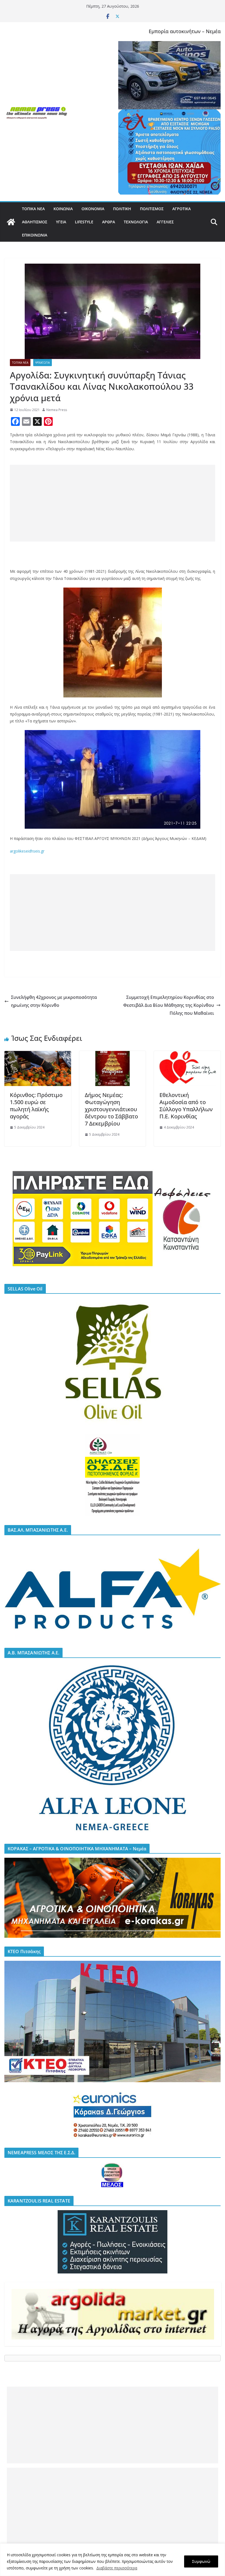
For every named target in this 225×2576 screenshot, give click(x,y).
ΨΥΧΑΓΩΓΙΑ (43, 363)
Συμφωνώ (201, 2561)
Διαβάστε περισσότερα (117, 2568)
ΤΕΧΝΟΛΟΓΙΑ (136, 222)
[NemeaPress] (11, 222)
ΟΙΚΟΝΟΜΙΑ (93, 209)
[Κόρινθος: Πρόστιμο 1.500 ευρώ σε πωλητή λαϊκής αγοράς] (38, 1055)
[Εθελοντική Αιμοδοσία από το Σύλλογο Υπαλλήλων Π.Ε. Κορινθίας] (187, 1055)
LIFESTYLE (84, 222)
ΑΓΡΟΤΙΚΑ (182, 209)
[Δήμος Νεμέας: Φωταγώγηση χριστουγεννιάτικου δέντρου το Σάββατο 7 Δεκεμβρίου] (113, 1055)
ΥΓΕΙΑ (61, 222)
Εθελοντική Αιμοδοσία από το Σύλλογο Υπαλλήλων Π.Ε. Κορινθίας (186, 1106)
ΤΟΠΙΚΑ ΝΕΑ (33, 209)
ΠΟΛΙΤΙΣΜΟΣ (152, 209)
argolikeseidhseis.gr (27, 851)
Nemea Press (57, 410)
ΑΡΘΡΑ (109, 222)
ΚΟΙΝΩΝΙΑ (63, 209)
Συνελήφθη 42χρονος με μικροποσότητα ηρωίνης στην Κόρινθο (54, 1001)
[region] (113, 2560)
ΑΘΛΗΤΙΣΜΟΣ (35, 222)
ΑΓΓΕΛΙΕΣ (165, 222)
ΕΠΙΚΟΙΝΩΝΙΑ (35, 235)
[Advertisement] (113, 503)
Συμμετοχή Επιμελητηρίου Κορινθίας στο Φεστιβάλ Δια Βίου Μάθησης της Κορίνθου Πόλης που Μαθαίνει (169, 1005)
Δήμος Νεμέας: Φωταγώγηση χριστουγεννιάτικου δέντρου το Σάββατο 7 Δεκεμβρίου (111, 1109)
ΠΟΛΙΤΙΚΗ (122, 209)
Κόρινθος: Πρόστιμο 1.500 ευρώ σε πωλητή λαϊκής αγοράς (36, 1106)
